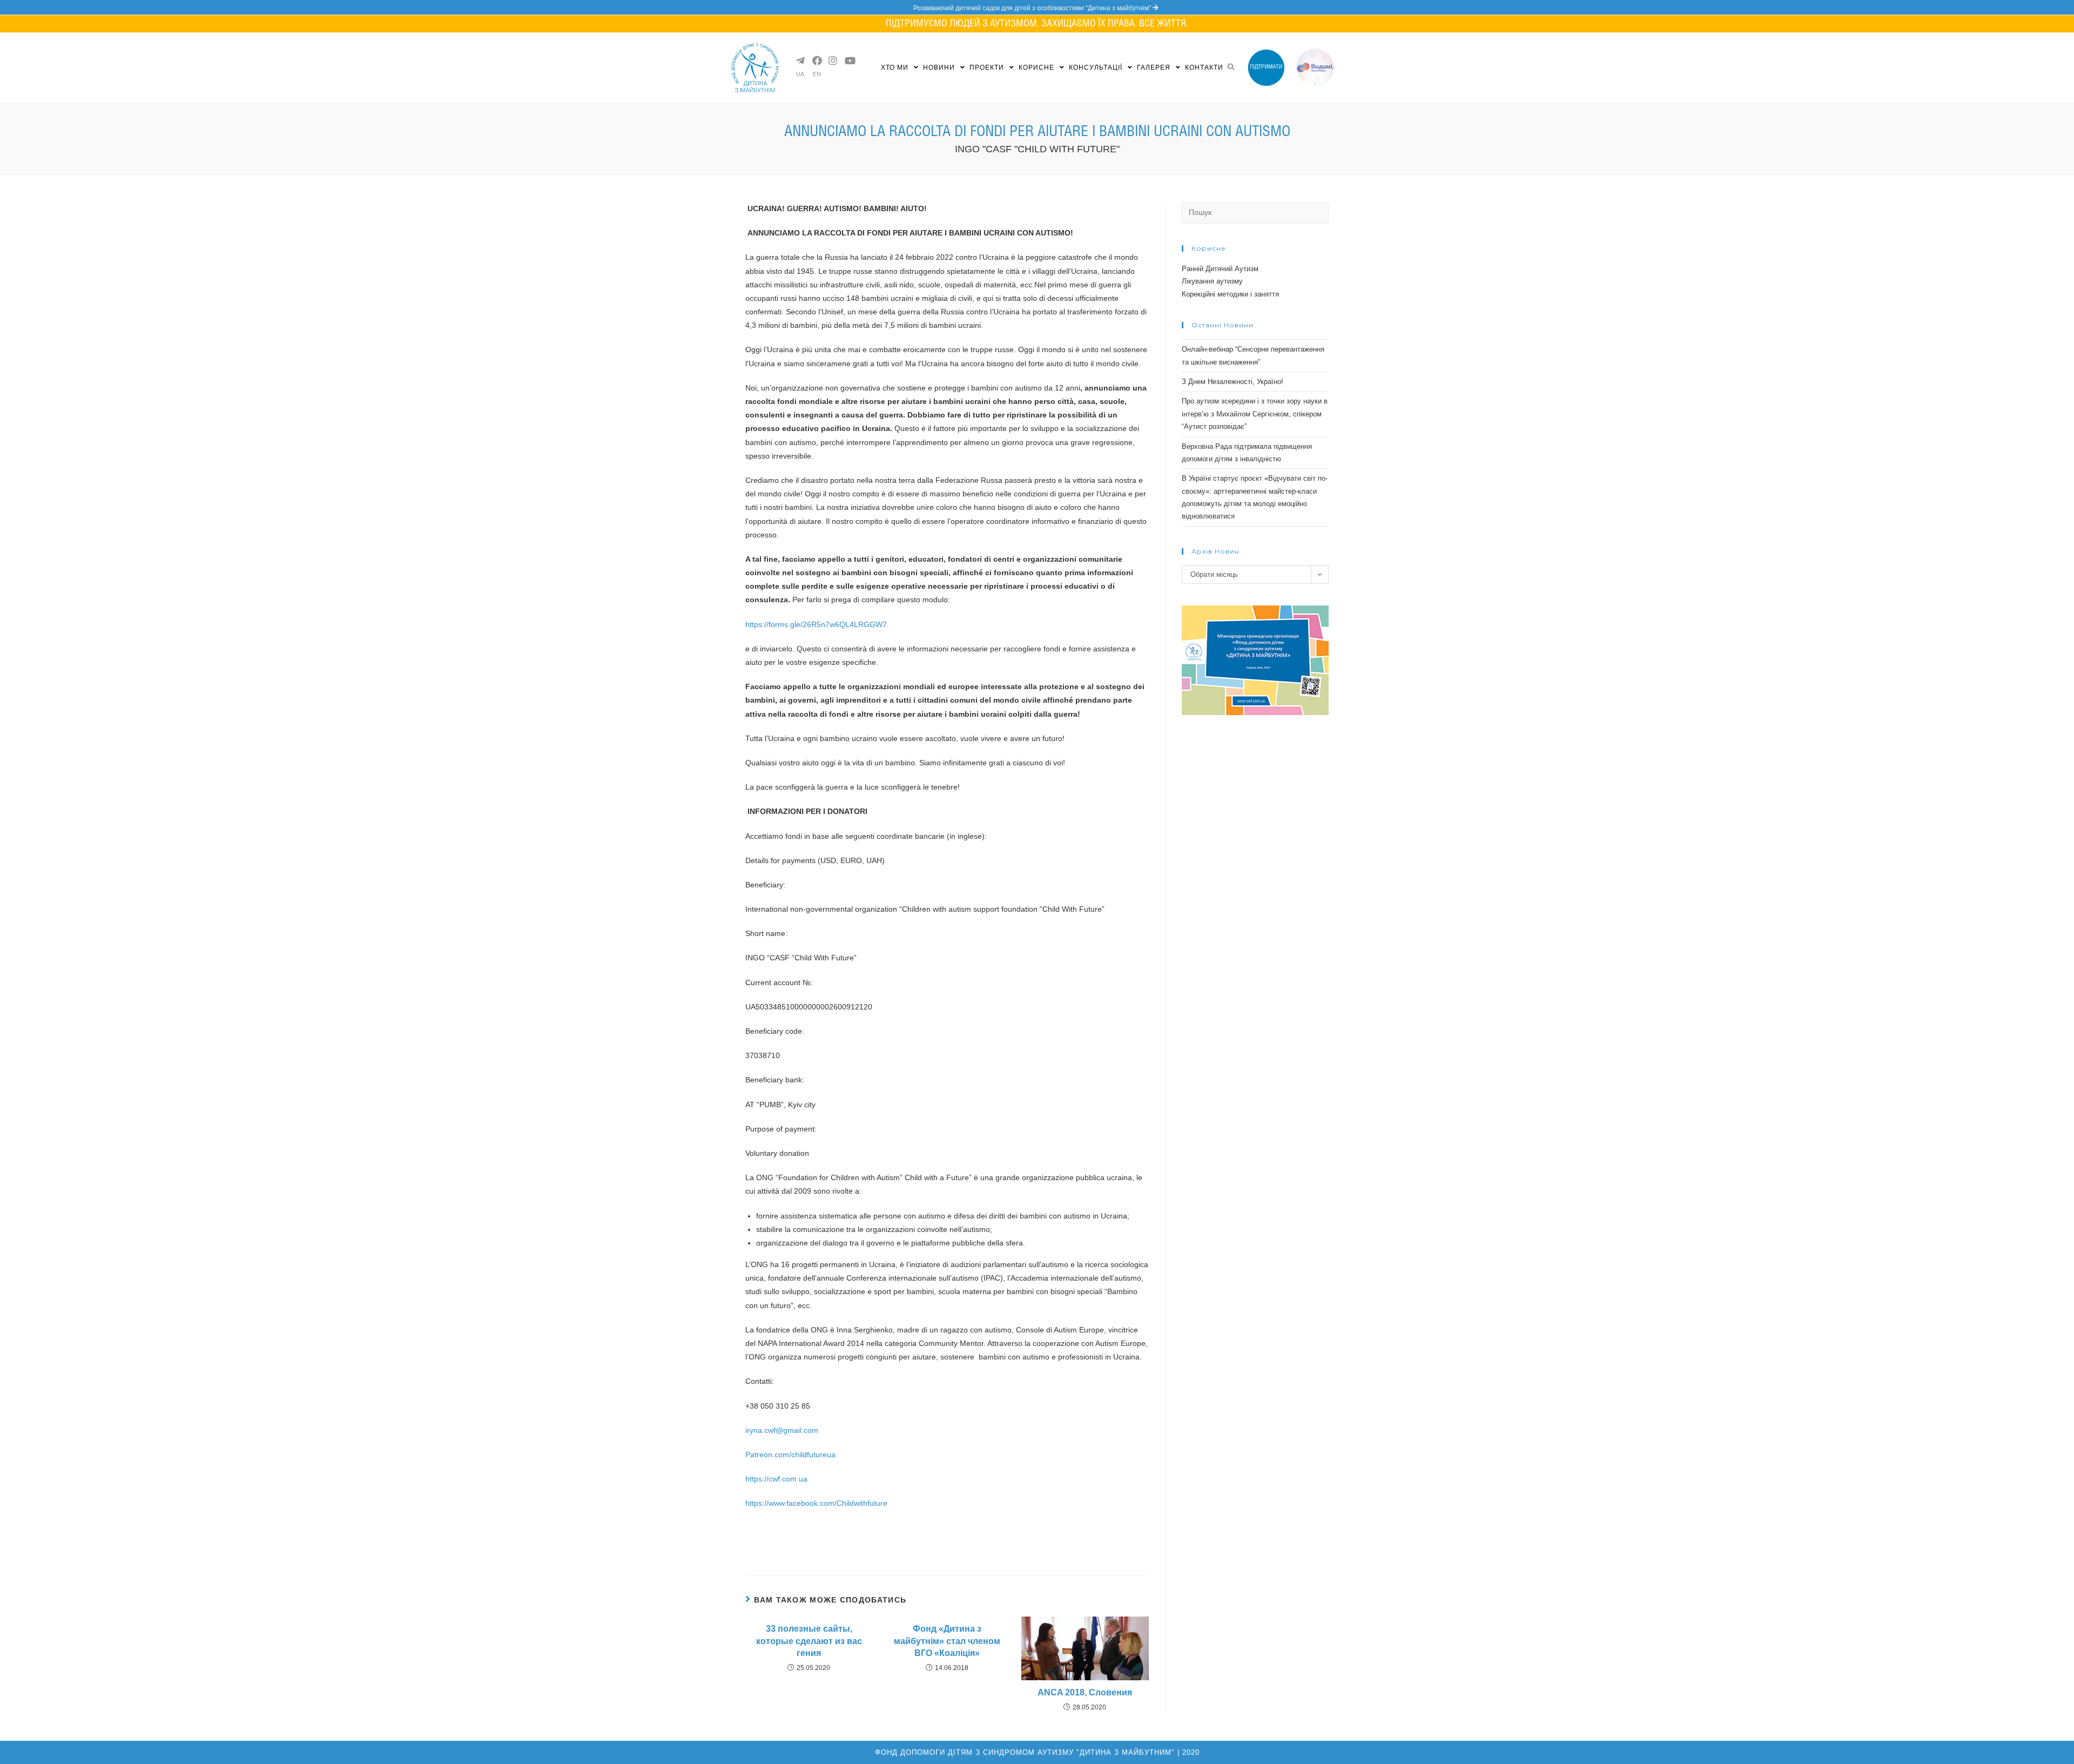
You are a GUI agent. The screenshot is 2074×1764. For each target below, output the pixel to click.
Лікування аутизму (1212, 281)
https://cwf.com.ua (776, 1479)
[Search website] (1231, 68)
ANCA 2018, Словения (1085, 1692)
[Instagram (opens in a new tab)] (832, 60)
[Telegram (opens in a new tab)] (800, 60)
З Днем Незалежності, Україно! (1233, 382)
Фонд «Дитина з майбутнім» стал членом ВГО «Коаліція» (947, 1641)
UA (800, 74)
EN (817, 74)
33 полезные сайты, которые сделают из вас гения (809, 1641)
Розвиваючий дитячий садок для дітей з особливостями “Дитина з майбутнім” (1033, 8)
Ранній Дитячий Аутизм (1220, 269)
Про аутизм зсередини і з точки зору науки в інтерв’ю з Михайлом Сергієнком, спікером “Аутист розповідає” (1255, 414)
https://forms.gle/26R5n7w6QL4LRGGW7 (816, 624)
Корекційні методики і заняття (1230, 294)
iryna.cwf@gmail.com (782, 1430)
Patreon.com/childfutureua (790, 1455)
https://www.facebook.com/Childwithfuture (816, 1503)
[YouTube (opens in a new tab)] (849, 60)
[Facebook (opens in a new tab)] (816, 60)
